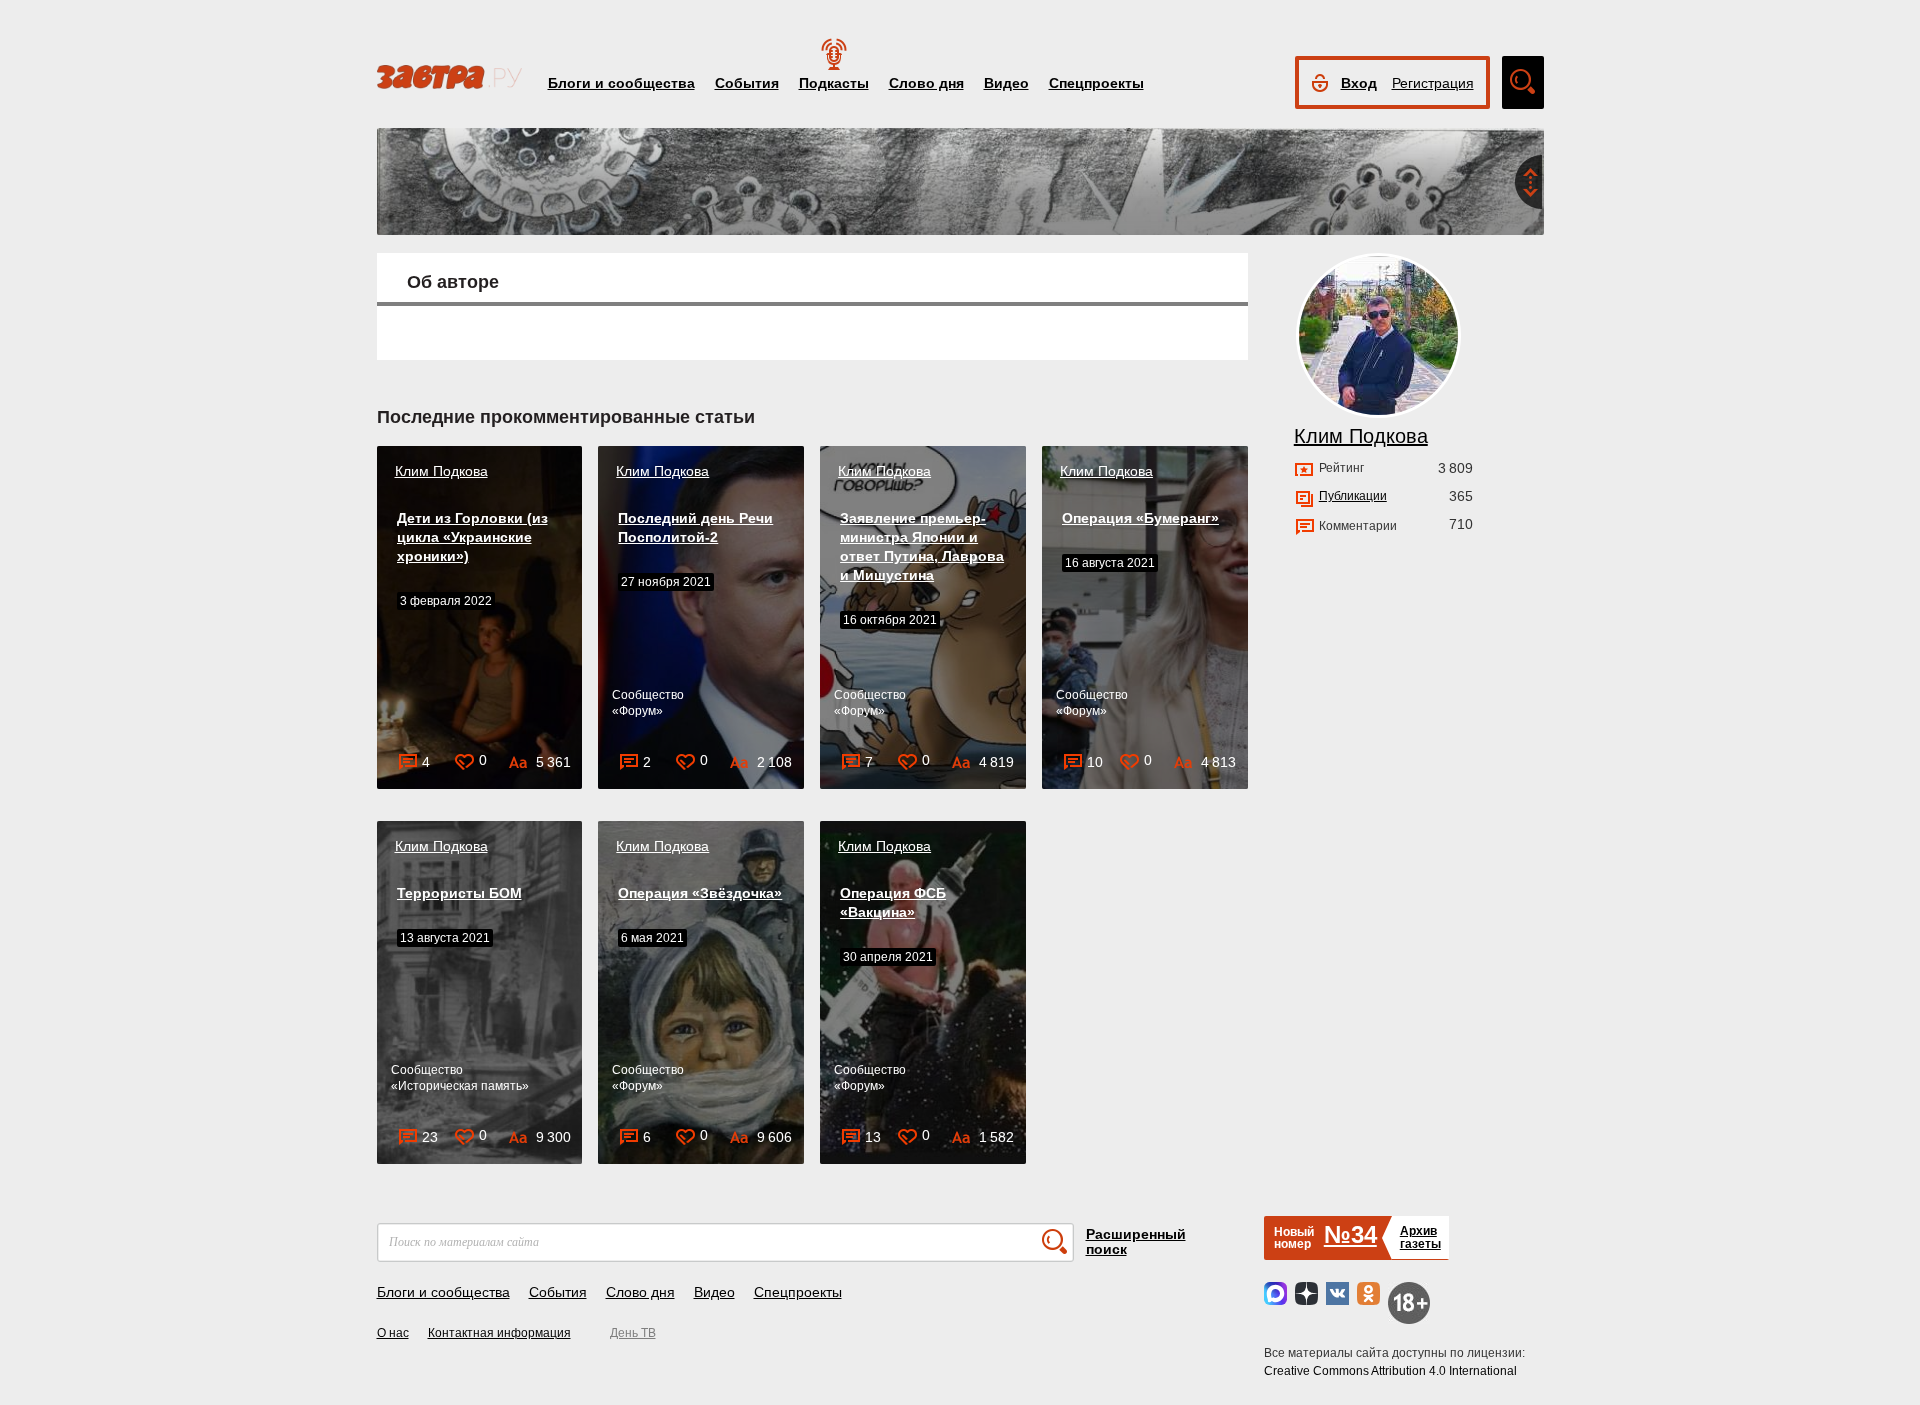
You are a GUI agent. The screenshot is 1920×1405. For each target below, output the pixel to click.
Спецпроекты (1096, 83)
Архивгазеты (1420, 1237)
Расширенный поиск (1136, 1241)
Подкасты (834, 83)
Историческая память (460, 1086)
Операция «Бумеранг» (1140, 518)
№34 (1350, 1234)
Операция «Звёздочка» (700, 893)
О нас (393, 1333)
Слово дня (926, 83)
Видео (1006, 83)
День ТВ (633, 1333)
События (747, 83)
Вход (1359, 83)
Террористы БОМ (459, 893)
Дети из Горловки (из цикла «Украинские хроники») (472, 537)
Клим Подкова (441, 471)
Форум (637, 711)
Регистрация (1433, 83)
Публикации (1353, 496)
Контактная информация (499, 1333)
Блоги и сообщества (621, 83)
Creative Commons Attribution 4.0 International (1390, 1371)
